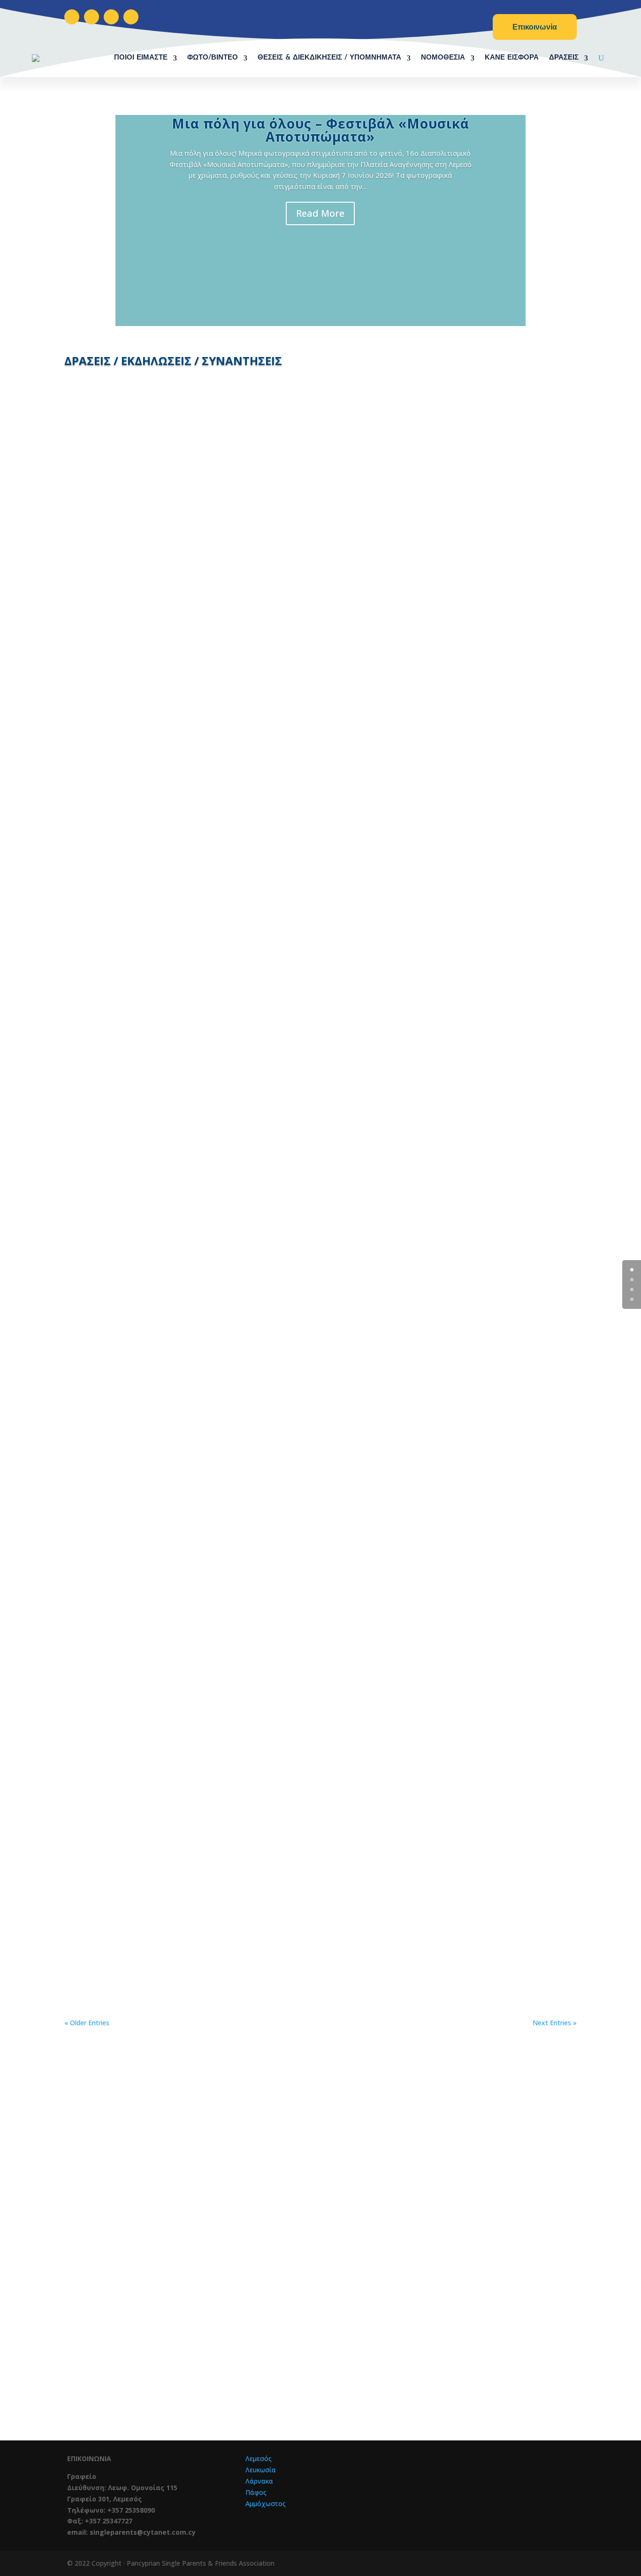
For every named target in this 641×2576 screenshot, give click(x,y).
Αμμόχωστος (266, 2504)
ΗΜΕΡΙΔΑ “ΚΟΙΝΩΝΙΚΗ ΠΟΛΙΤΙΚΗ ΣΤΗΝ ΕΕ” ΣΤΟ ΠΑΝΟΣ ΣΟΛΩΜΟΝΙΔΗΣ (320, 1502)
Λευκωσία (261, 2470)
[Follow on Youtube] (131, 17)
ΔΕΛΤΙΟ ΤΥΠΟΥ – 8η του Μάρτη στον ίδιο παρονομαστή (320, 685)
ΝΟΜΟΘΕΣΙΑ (443, 58)
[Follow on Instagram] (92, 17)
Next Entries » (555, 2023)
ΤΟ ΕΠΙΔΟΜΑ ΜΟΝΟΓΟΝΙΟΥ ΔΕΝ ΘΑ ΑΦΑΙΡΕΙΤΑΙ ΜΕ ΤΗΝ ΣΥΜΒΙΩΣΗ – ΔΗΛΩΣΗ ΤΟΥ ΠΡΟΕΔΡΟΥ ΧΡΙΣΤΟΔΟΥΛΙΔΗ (320, 1774)
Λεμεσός (259, 2458)
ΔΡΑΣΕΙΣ (564, 58)
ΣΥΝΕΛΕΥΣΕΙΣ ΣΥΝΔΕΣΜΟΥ (178, 972)
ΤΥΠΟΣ (150, 1252)
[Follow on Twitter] (111, 17)
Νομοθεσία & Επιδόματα (241, 2359)
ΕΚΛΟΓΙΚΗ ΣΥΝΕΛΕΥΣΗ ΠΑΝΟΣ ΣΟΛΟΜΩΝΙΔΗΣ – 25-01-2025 (320, 957)
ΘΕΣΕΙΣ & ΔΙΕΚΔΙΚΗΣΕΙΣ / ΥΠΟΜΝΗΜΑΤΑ (329, 58)
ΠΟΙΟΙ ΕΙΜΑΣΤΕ (141, 58)
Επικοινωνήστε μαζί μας (395, 2244)
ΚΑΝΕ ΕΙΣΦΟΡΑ (512, 58)
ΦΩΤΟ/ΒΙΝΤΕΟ (213, 58)
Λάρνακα (259, 2481)
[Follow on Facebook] (72, 17)
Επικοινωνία (535, 27)
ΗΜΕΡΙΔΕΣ (158, 1516)
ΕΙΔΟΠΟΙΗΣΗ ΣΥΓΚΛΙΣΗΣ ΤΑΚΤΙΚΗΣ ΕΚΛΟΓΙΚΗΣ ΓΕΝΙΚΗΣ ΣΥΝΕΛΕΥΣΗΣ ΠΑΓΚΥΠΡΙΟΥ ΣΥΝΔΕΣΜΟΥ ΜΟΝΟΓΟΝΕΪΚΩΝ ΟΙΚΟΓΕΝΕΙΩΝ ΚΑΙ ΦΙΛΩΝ (320, 1234)
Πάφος (256, 2492)
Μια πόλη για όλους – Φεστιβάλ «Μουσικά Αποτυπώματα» (320, 130)
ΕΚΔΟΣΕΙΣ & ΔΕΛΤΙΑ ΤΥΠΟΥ (178, 699)
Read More (320, 213)
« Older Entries (87, 2023)
